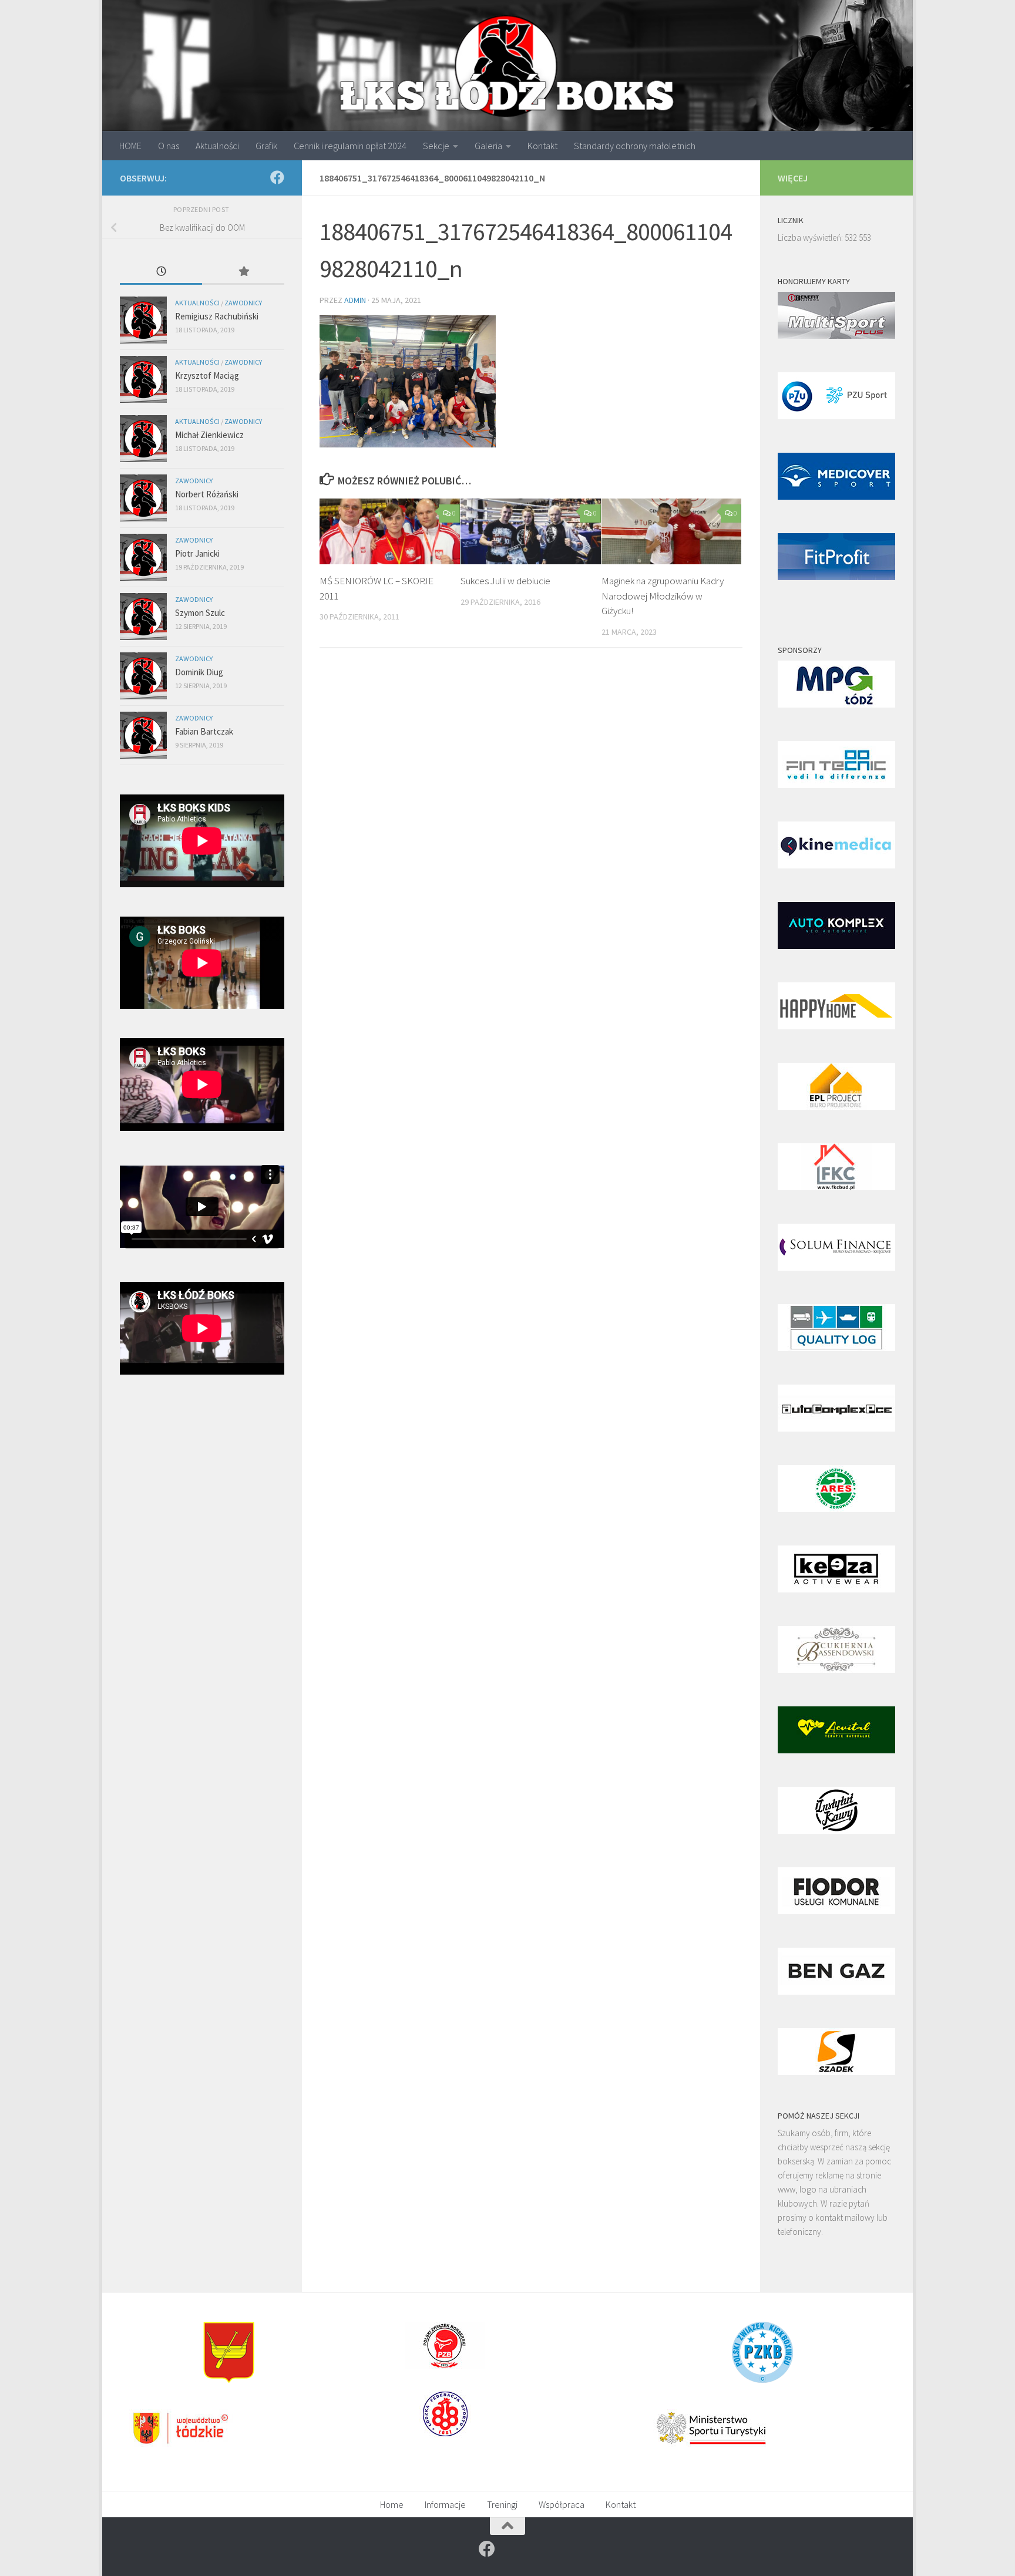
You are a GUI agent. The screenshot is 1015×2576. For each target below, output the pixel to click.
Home (392, 2504)
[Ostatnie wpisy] (161, 272)
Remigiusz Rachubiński (217, 316)
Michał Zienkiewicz (209, 435)
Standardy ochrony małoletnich (635, 146)
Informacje (445, 2504)
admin (355, 300)
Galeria (488, 146)
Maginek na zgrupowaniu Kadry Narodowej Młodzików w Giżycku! (663, 596)
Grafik (266, 146)
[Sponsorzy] (836, 704)
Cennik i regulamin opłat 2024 (350, 146)
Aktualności (217, 146)
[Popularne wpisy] (243, 272)
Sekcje (436, 146)
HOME (130, 146)
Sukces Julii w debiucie (505, 581)
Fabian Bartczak (204, 731)
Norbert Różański (207, 494)
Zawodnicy (243, 303)
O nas (169, 146)
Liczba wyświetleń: (811, 238)
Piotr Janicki (197, 553)
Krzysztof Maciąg (207, 376)
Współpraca (562, 2504)
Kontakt (542, 146)
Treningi (502, 2504)
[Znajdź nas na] (277, 177)
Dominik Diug (199, 672)
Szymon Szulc (200, 613)
